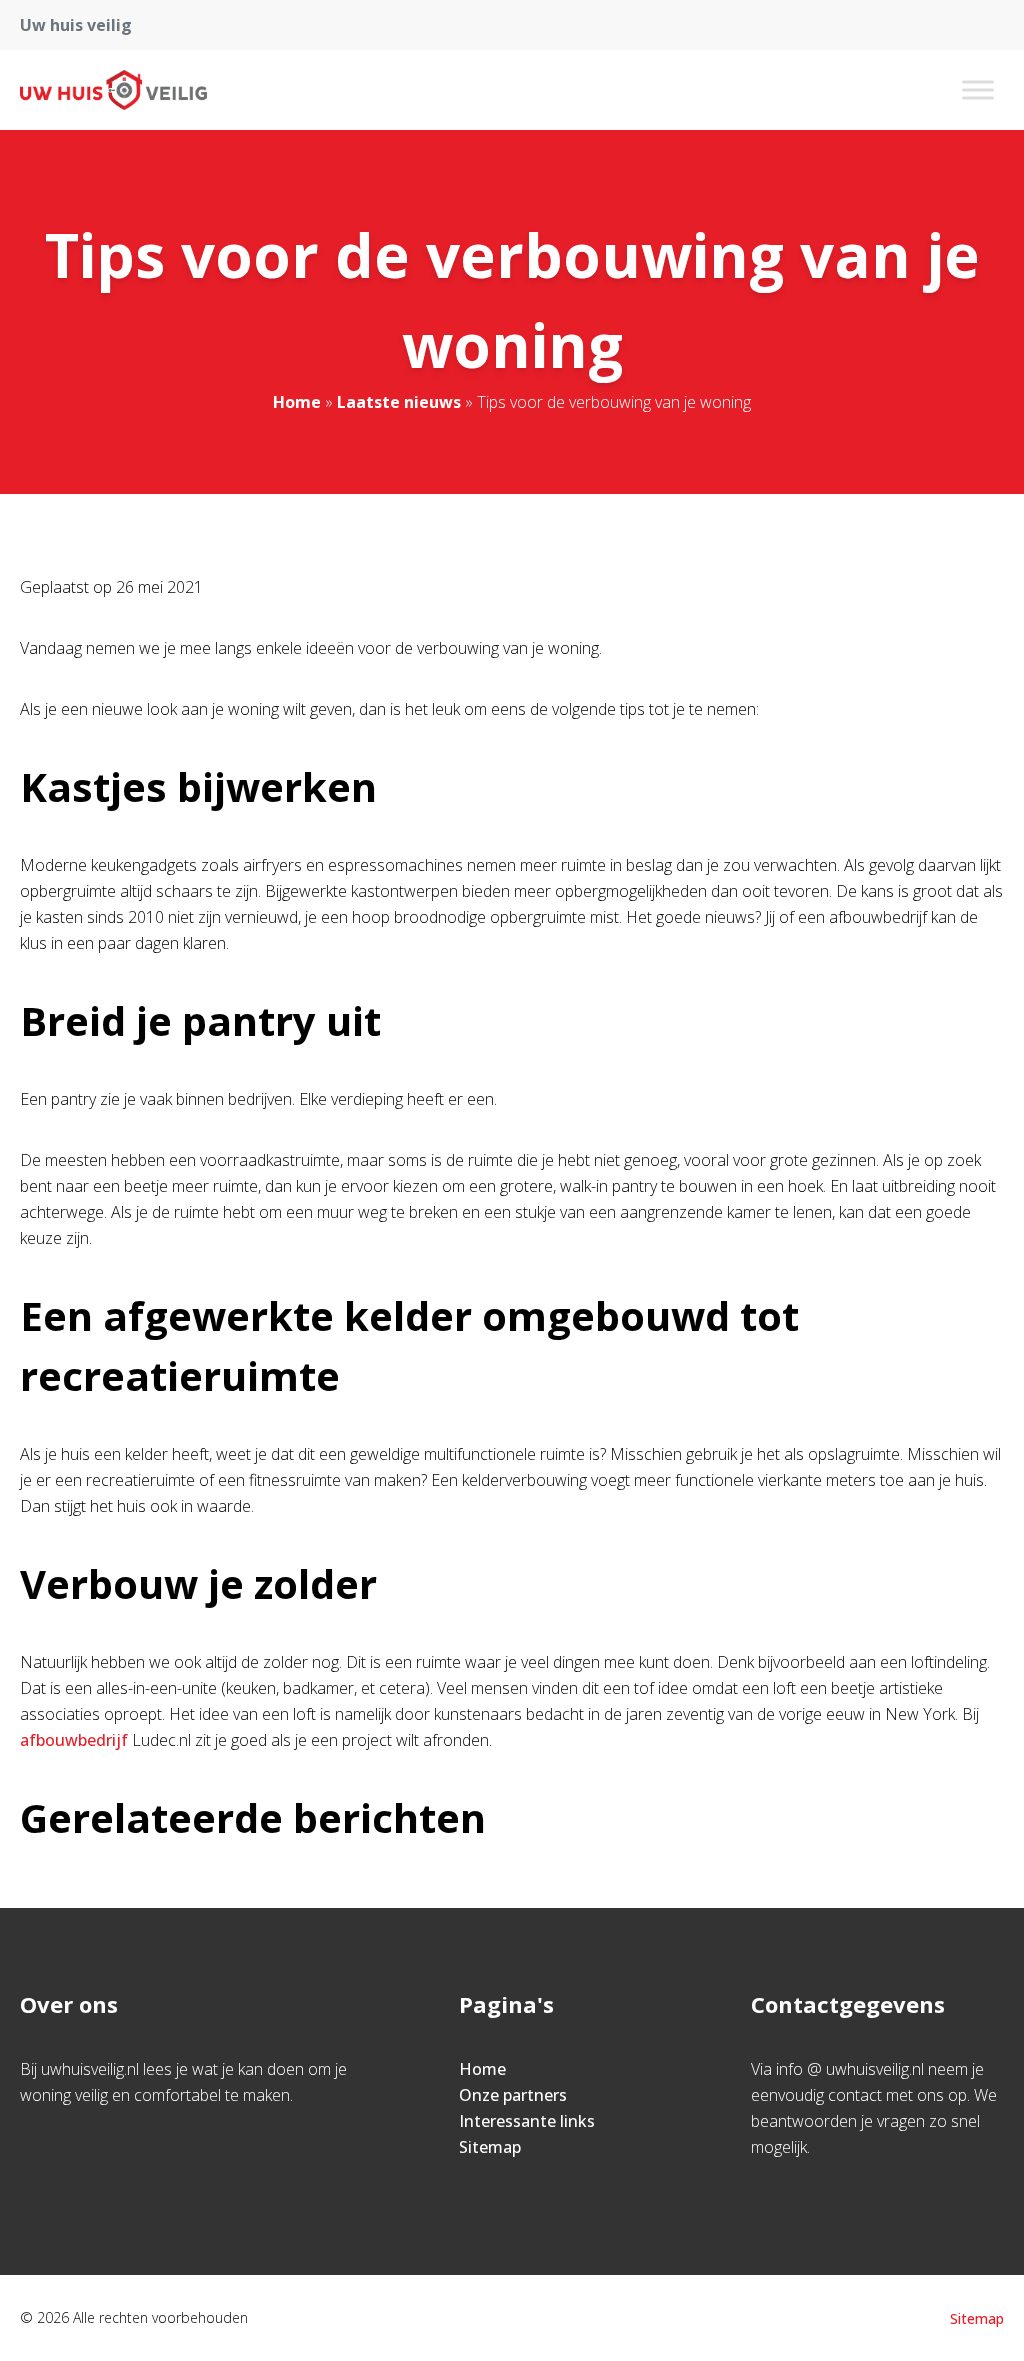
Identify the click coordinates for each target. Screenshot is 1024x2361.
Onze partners (513, 2095)
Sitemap (490, 2147)
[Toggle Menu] (978, 89)
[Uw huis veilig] (113, 90)
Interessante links (527, 2121)
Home (297, 402)
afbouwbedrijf (74, 1740)
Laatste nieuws (399, 402)
